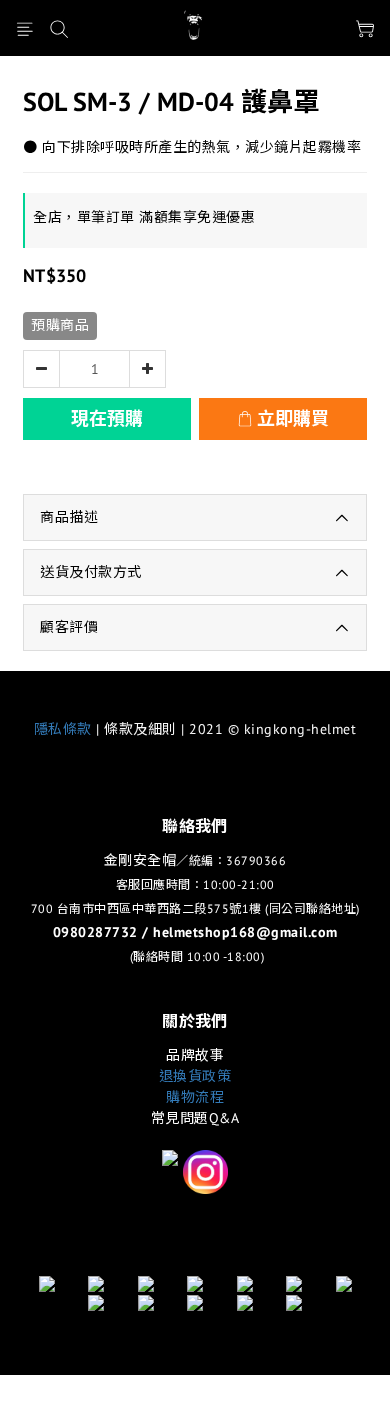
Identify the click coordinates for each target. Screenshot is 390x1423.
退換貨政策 (195, 1076)
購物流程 (195, 1097)
